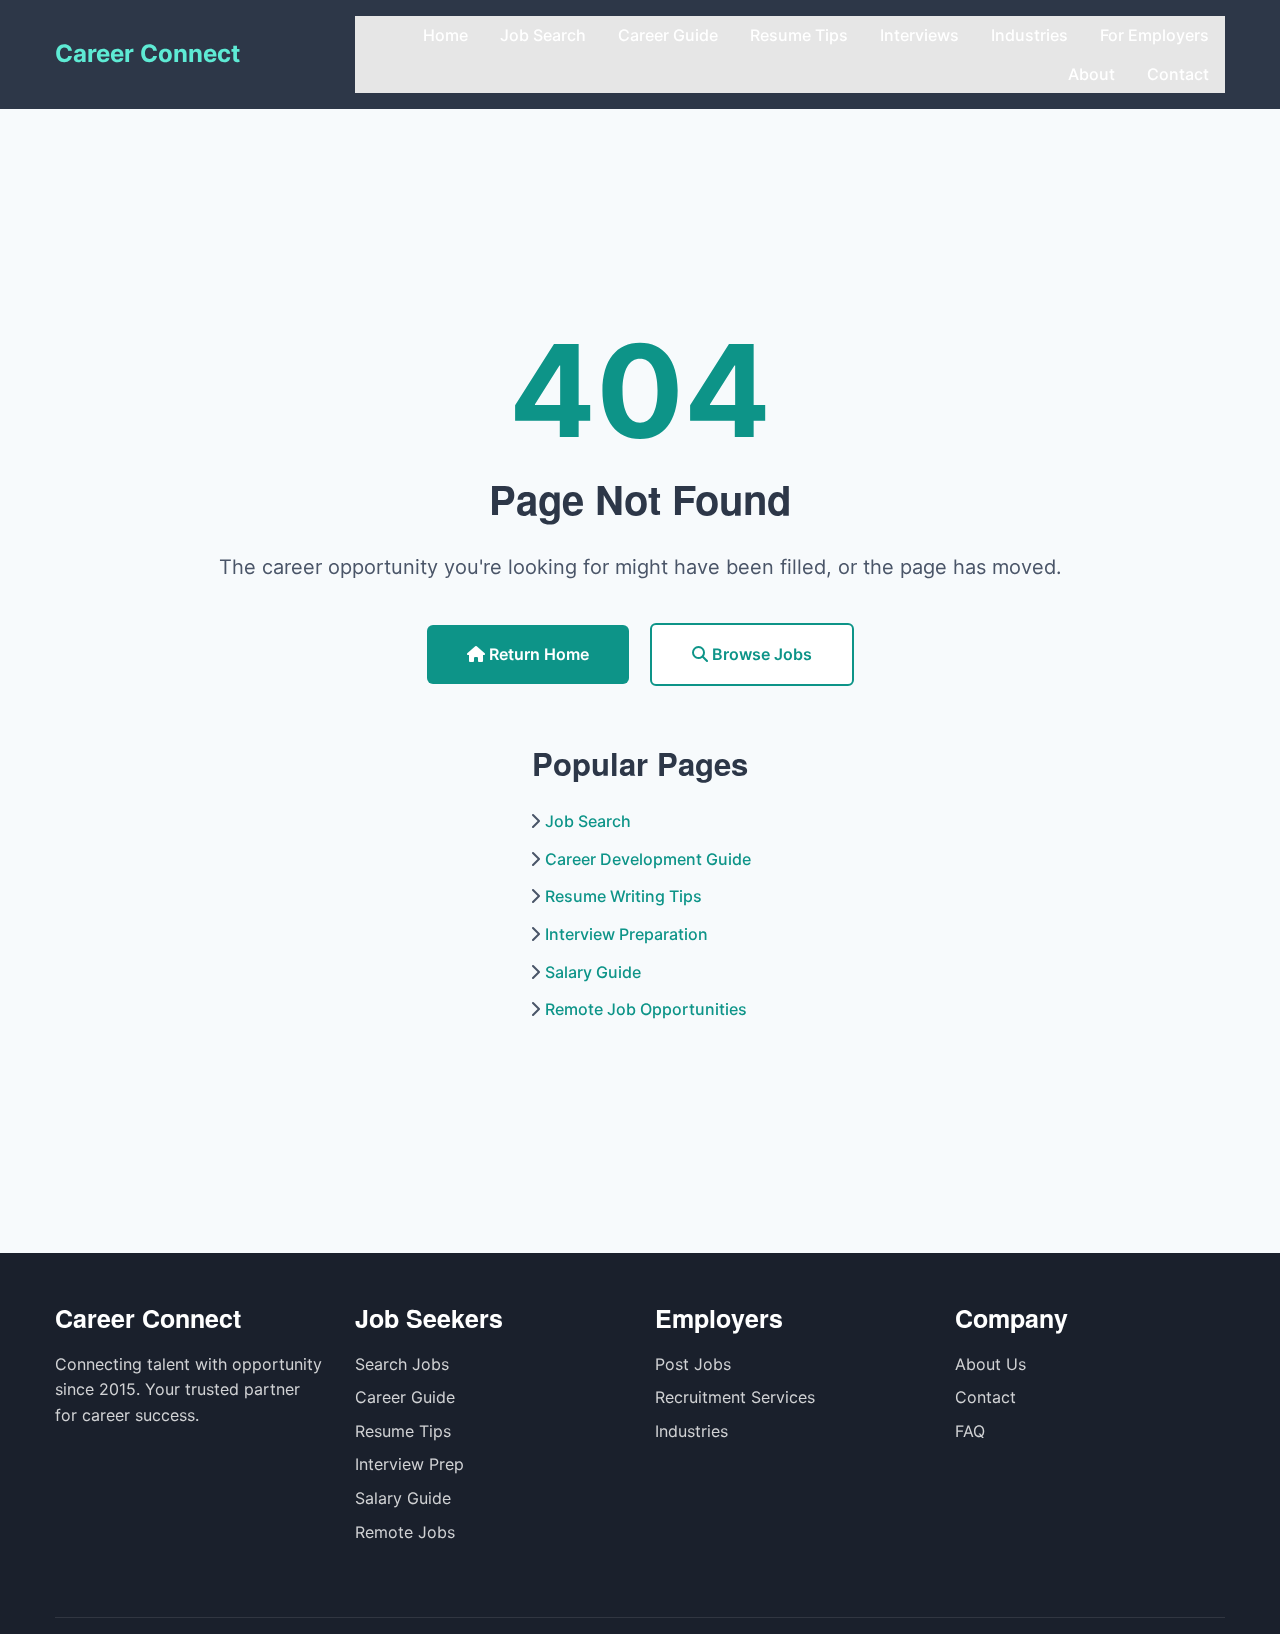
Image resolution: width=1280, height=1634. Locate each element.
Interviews (919, 35)
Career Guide (668, 35)
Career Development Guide (648, 859)
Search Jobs (402, 1364)
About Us (990, 1364)
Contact (1178, 74)
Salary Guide (593, 972)
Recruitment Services (735, 1397)
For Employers (1154, 35)
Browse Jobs (760, 654)
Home (445, 35)
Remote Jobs (405, 1532)
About (1091, 74)
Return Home (537, 654)
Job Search (543, 35)
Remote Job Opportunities (646, 1009)
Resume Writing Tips (623, 896)
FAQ (970, 1431)
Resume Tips (799, 35)
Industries (1029, 35)
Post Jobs (693, 1364)
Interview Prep (409, 1464)
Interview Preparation (626, 934)
